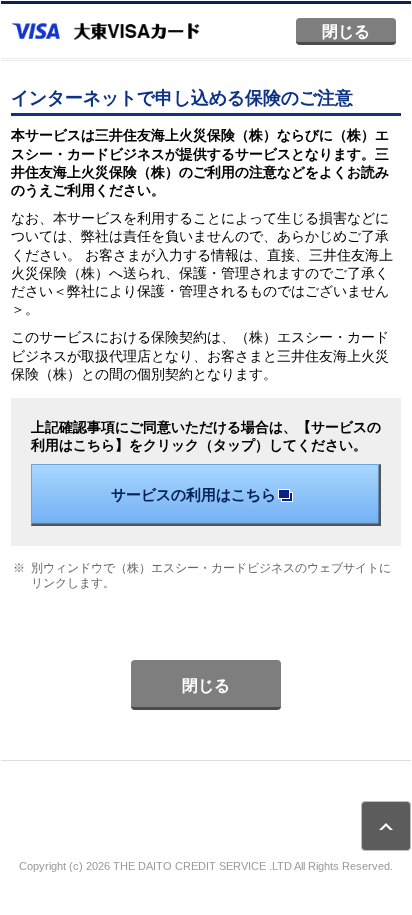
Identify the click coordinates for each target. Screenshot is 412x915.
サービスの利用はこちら (193, 494)
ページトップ (386, 826)
